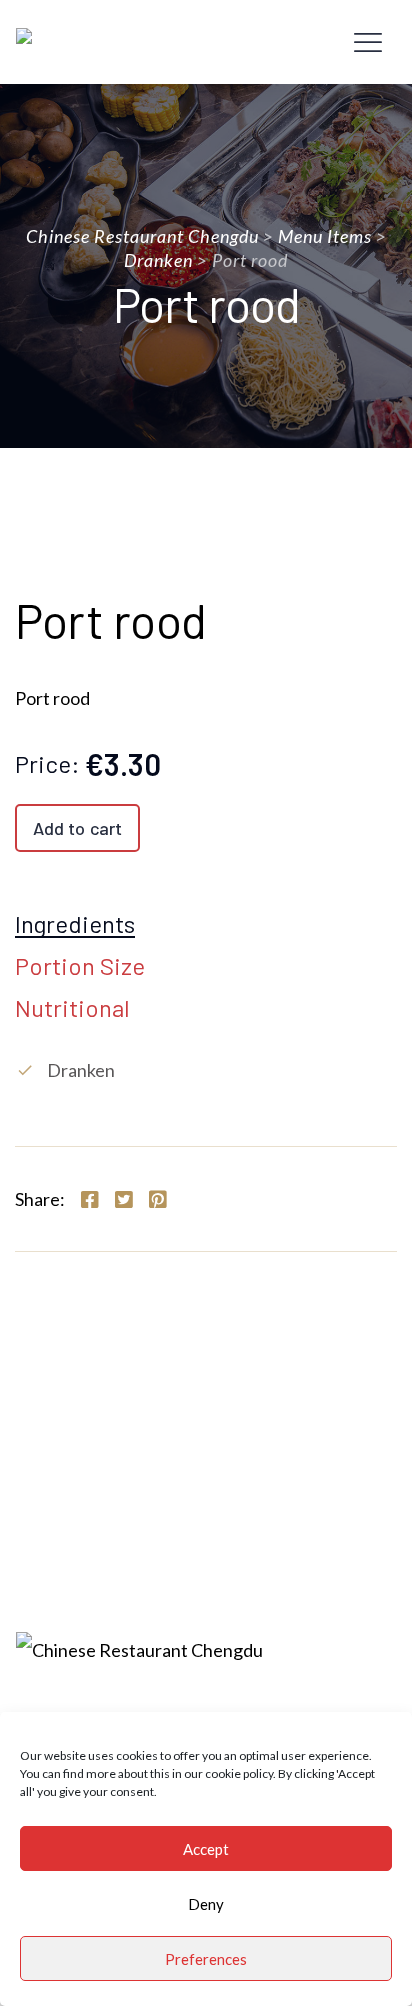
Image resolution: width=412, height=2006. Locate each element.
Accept (206, 1849)
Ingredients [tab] (75, 925)
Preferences (206, 1959)
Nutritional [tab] (72, 1009)
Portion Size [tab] (80, 967)
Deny (206, 1904)
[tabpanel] (206, 1070)
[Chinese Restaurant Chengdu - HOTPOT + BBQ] (117, 42)
